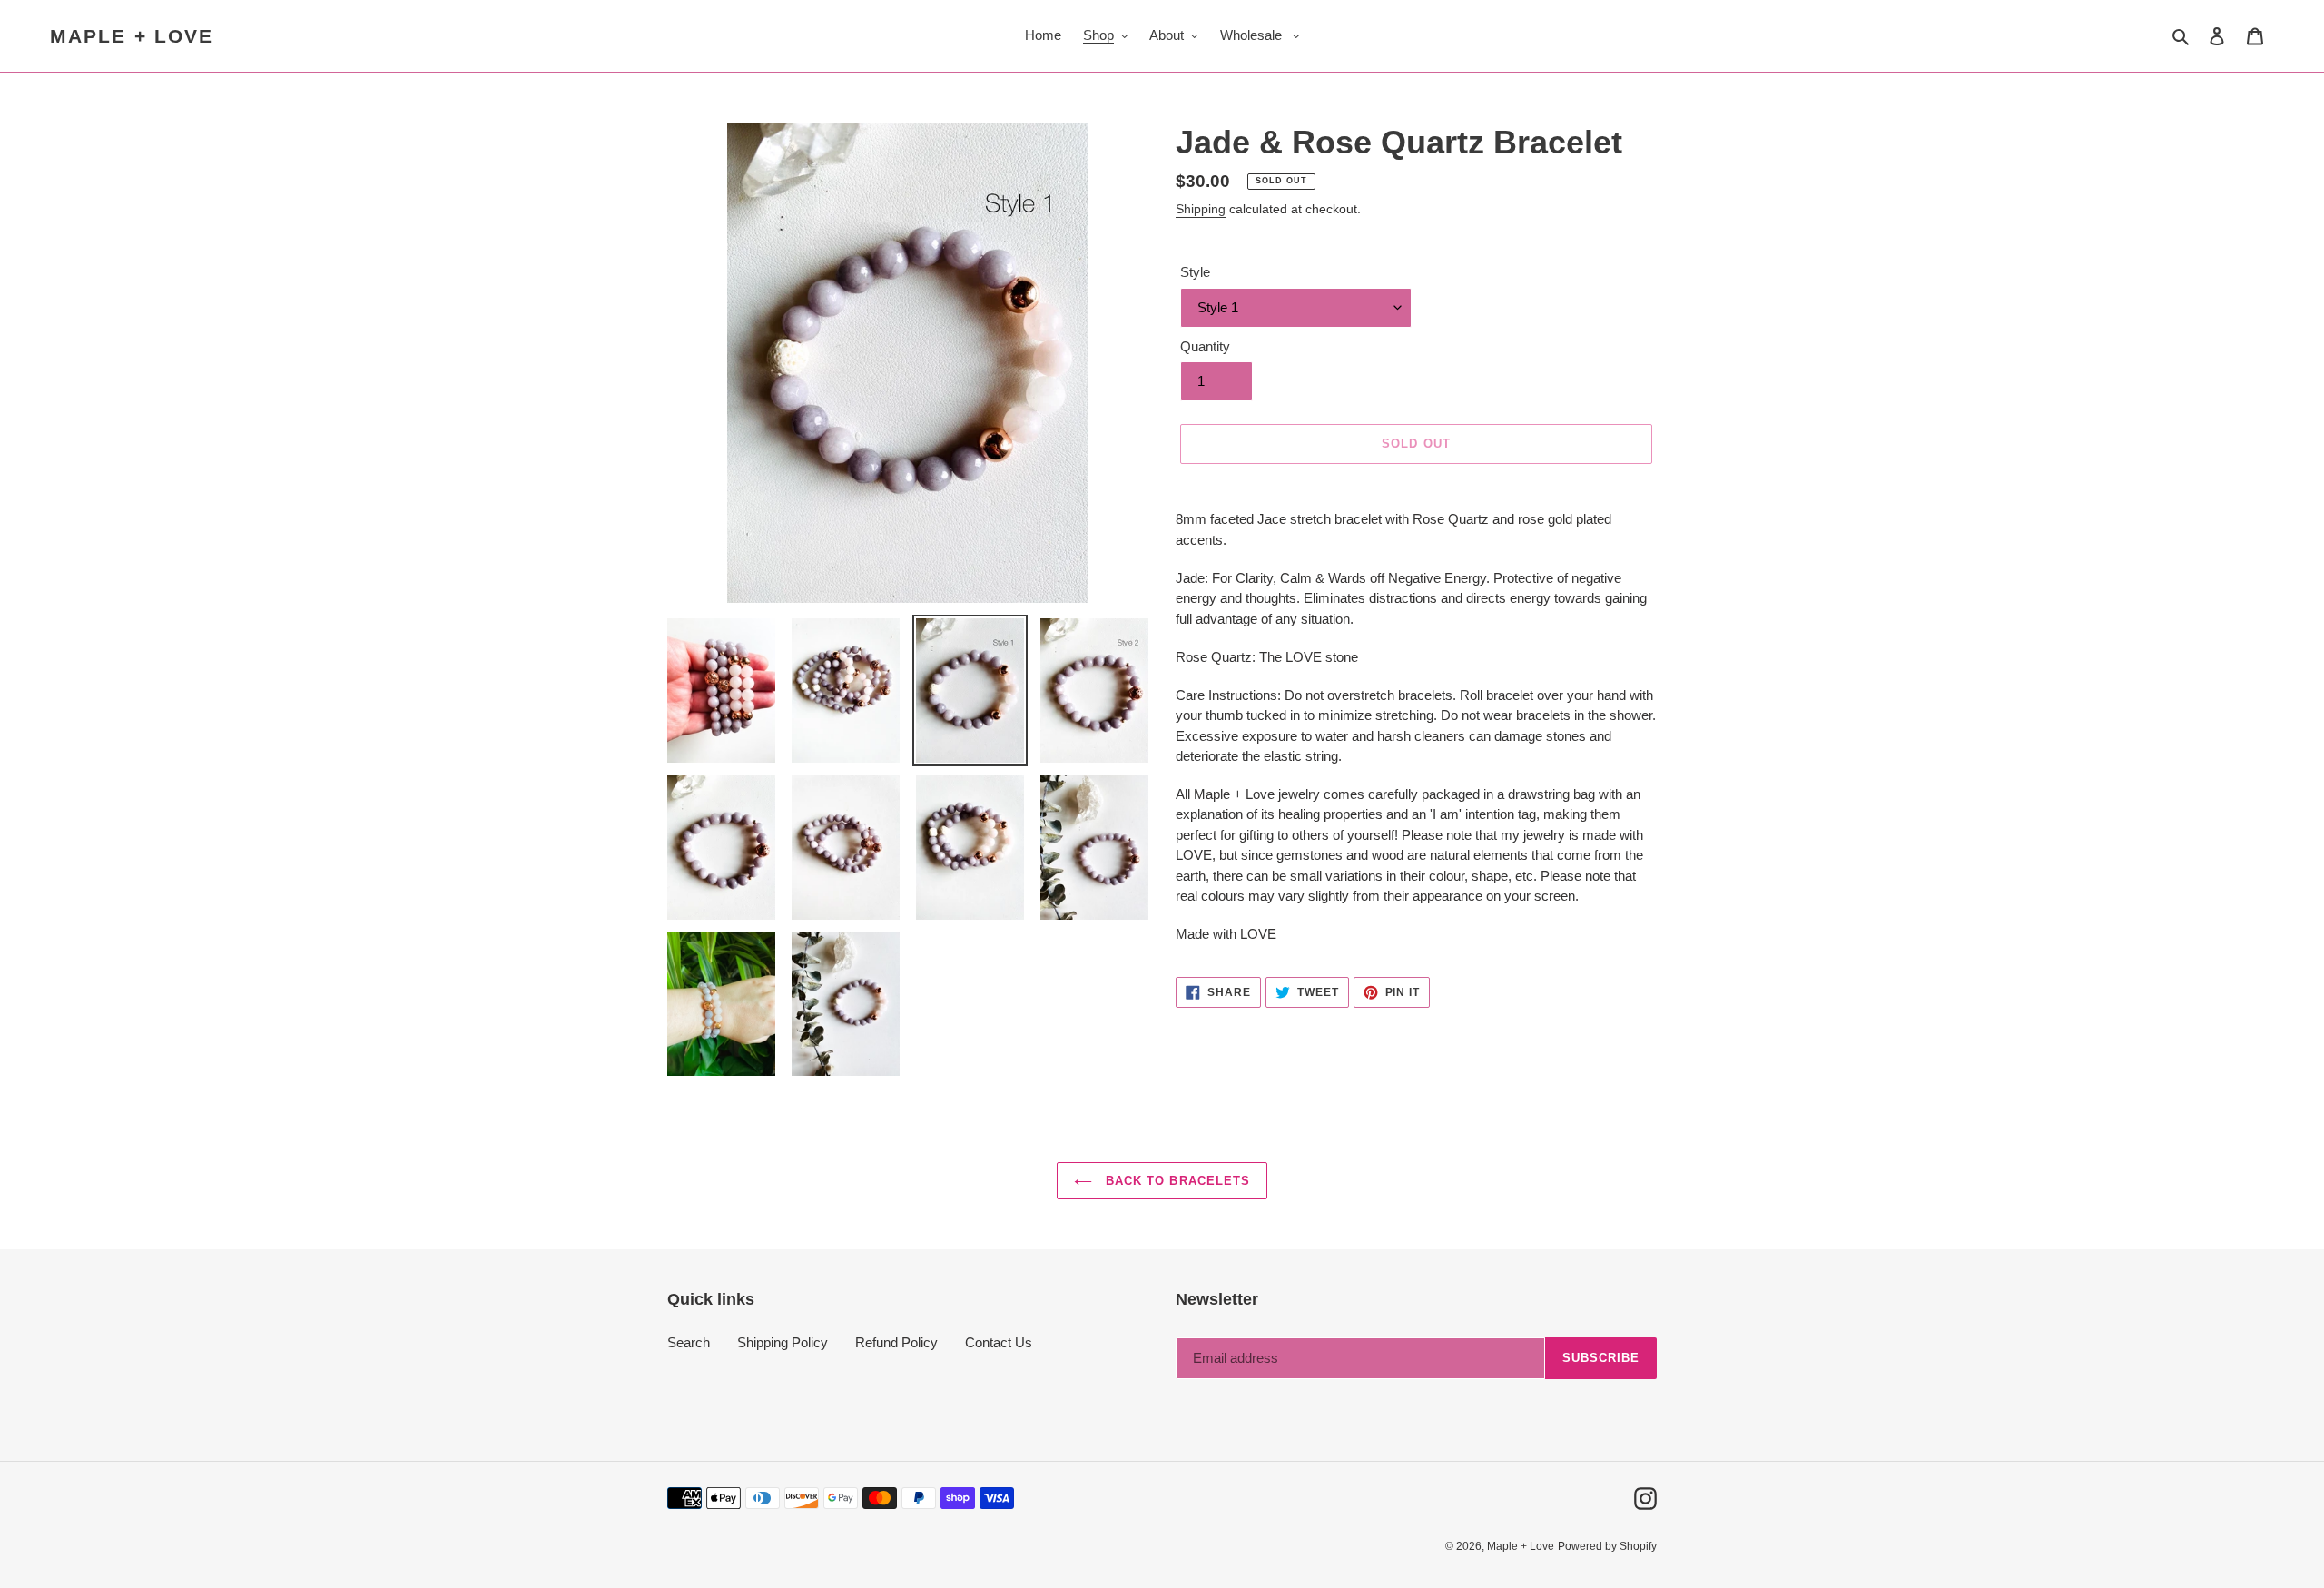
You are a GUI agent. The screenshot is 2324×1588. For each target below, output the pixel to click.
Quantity (1205, 346)
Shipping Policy (783, 1342)
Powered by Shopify (1607, 1546)
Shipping (1201, 209)
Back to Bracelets (1176, 1181)
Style (1195, 272)
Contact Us (999, 1342)
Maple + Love (132, 36)
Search (689, 1342)
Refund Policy (896, 1342)
